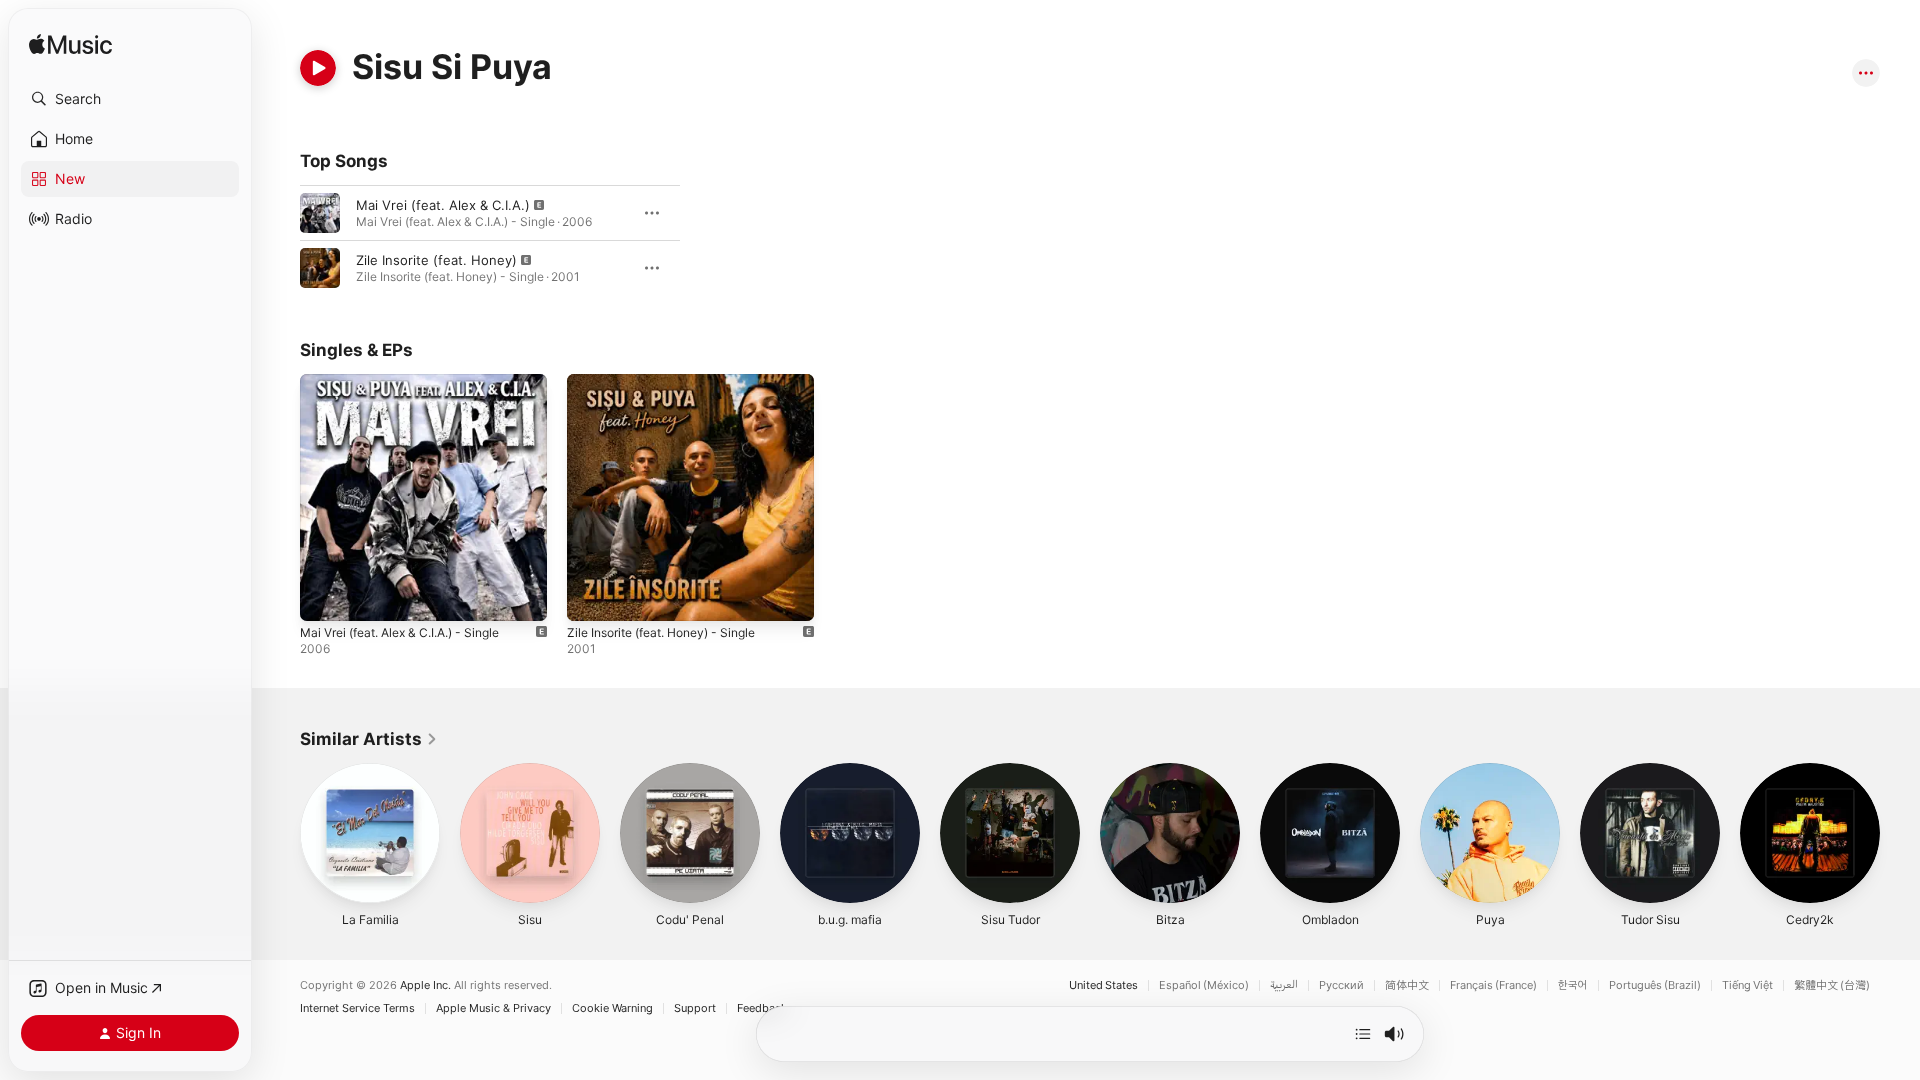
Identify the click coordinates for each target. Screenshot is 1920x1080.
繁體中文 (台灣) (1832, 985)
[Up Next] (1363, 1034)
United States (1103, 985)
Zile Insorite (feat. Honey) (436, 260)
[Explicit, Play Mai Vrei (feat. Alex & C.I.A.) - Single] (325, 596)
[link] (369, 739)
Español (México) (1204, 985)
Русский (1341, 985)
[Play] (318, 68)
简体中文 (1407, 985)
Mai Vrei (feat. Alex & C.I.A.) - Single (413, 382)
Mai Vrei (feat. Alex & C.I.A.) (443, 205)
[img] (70, 45)
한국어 (1573, 985)
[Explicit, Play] (320, 213)
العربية (1284, 985)
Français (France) (1493, 985)
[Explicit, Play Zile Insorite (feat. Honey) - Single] (592, 596)
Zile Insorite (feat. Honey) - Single (673, 382)
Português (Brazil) (1655, 985)
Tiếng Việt (1747, 985)
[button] (130, 99)
